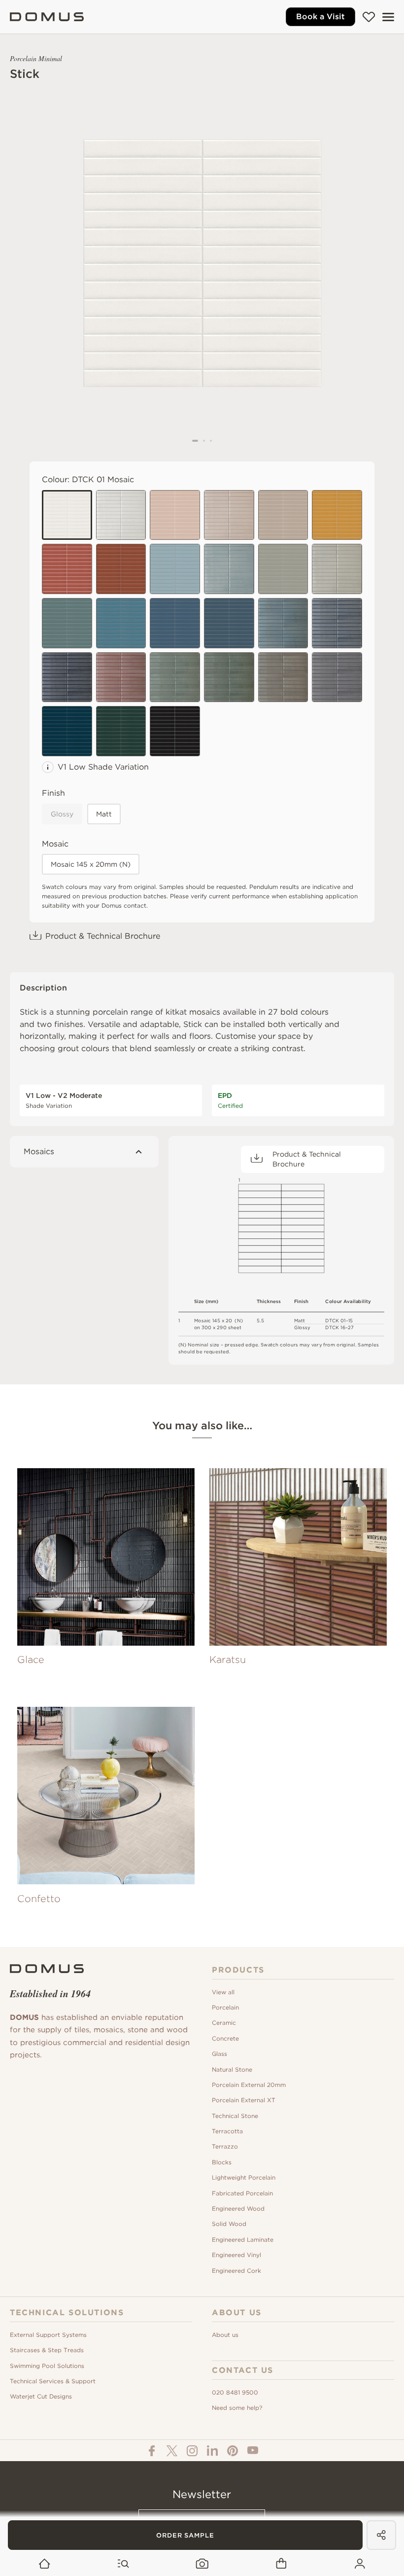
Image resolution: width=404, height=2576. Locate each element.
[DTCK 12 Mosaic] (67, 569)
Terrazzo (225, 2146)
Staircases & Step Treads (47, 2350)
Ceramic (224, 2023)
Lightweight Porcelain (244, 2177)
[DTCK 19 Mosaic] (337, 623)
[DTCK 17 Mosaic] (229, 569)
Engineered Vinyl (236, 2255)
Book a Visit (320, 17)
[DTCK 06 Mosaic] (121, 731)
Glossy (62, 814)
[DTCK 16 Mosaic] (121, 515)
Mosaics (39, 1151)
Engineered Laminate (243, 2240)
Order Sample (185, 2535)
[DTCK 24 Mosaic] (175, 677)
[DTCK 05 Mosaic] (67, 623)
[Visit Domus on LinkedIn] (212, 2451)
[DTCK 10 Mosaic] (229, 623)
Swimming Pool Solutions (47, 2366)
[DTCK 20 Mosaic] (67, 677)
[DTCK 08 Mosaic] (121, 623)
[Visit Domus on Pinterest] (233, 2451)
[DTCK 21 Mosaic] (337, 569)
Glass (219, 2054)
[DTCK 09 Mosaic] (175, 623)
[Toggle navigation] (388, 17)
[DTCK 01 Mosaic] (67, 515)
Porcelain (225, 2007)
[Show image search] (202, 2564)
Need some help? (237, 2408)
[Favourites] (369, 17)
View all (223, 1992)
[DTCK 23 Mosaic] (121, 677)
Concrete (225, 2038)
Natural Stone (232, 2069)
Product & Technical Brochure (103, 936)
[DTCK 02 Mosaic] (175, 515)
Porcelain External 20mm (249, 2085)
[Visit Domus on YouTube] (253, 2450)
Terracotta (227, 2131)
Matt (104, 814)
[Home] (47, 17)
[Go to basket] (281, 2564)
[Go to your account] (360, 2564)
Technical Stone (235, 2116)
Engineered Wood (238, 2208)
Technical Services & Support (53, 2381)
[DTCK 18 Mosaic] (283, 623)
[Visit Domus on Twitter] (172, 2451)
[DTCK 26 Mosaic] (283, 677)
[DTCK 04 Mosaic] (283, 569)
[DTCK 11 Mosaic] (67, 731)
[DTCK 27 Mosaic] (337, 677)
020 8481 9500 (235, 2392)
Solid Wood (229, 2224)
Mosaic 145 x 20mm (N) (91, 864)
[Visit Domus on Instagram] (192, 2451)
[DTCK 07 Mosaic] (175, 569)
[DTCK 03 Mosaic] (283, 515)
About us (225, 2335)
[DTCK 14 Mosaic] (337, 515)
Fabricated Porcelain (242, 2193)
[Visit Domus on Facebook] (152, 2451)
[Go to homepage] (45, 2564)
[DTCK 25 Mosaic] (229, 677)
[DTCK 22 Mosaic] (229, 515)
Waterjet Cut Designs (41, 2396)
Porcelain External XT (244, 2100)
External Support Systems (48, 2335)
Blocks (222, 2162)
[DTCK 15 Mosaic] (175, 731)
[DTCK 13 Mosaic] (121, 569)
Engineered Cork (236, 2271)
